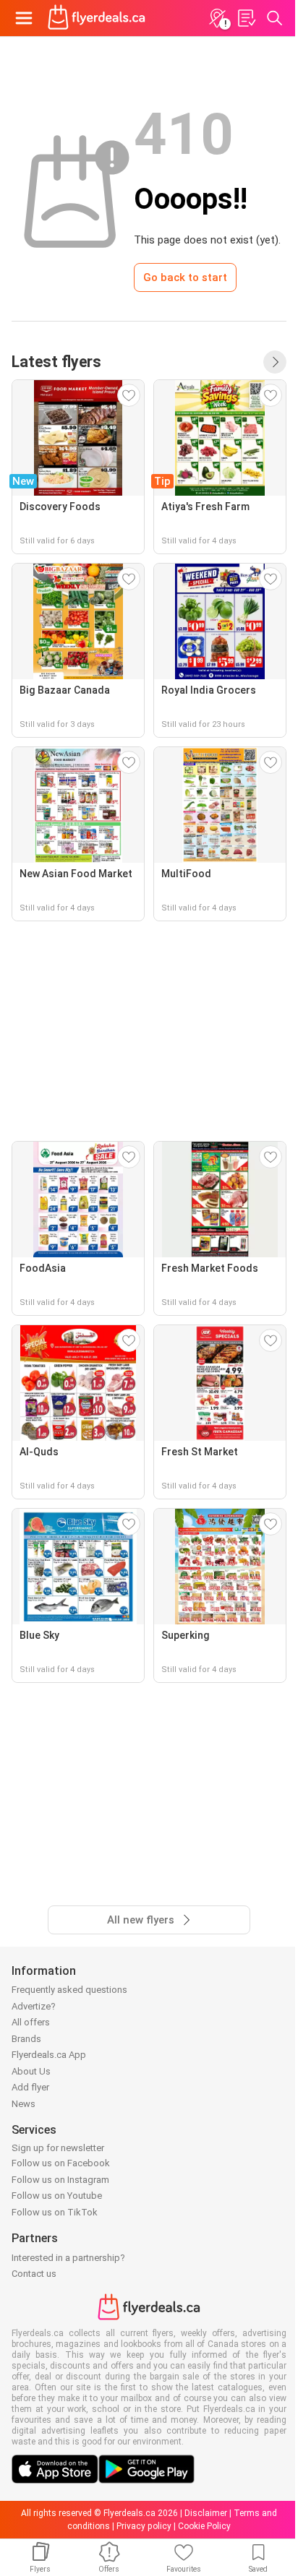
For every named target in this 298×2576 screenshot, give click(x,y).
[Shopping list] (246, 18)
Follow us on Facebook (61, 2163)
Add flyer (30, 2087)
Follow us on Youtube (57, 2196)
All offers (31, 2022)
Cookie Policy (204, 2526)
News (24, 2104)
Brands (26, 2039)
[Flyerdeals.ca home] (97, 18)
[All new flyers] (275, 362)
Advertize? (34, 2006)
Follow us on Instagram (60, 2180)
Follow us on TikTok (55, 2212)
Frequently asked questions (69, 1990)
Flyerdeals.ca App (49, 2055)
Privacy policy (144, 2526)
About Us (31, 2071)
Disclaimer (206, 2513)
